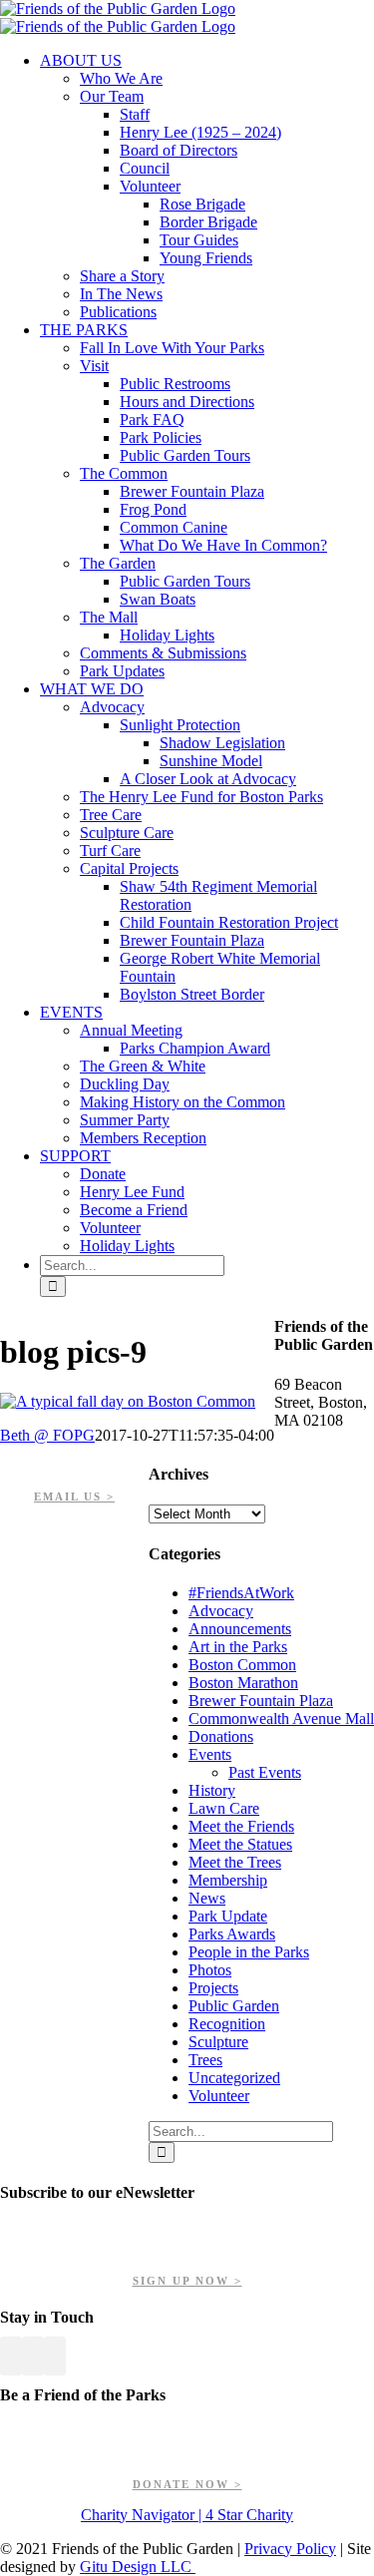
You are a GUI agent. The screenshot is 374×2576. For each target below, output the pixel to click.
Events (210, 1754)
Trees (205, 2060)
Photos (210, 1970)
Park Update (228, 1916)
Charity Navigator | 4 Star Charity (187, 2515)
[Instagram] (55, 2356)
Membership (228, 1880)
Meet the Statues (240, 1844)
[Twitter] (33, 2356)
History (212, 1790)
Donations (221, 1736)
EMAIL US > (74, 1497)
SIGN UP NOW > (187, 2281)
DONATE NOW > (187, 2484)
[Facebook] (11, 2356)
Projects (213, 1988)
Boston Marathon (243, 1683)
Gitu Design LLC (138, 2567)
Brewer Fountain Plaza (261, 1701)
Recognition (227, 2024)
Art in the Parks (238, 1647)
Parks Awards (232, 1934)
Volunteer (219, 2096)
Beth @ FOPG (47, 1435)
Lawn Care (224, 1808)
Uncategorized (234, 2078)
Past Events (265, 1772)
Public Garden (234, 2006)
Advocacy (221, 1611)
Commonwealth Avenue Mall (281, 1718)
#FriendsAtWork (241, 1593)
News (207, 1898)
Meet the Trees (235, 1862)
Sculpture (218, 2042)
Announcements (240, 1629)
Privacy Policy (290, 2549)
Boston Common (242, 1665)
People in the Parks (249, 1952)
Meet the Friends (241, 1826)
